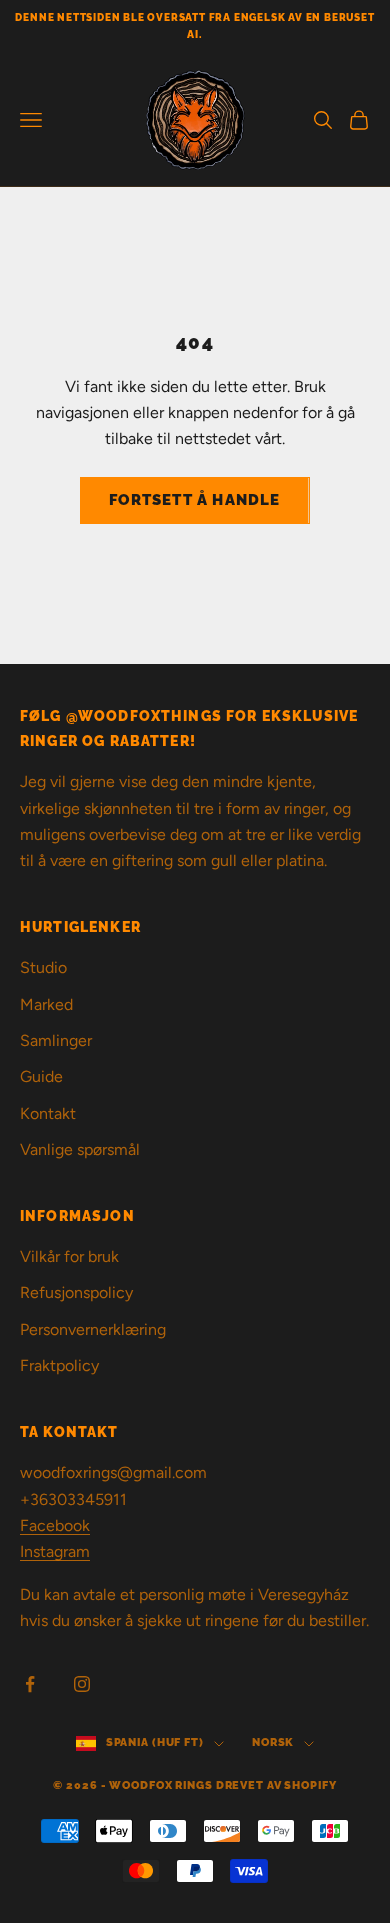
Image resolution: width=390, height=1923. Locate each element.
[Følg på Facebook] (30, 1684)
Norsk (273, 1742)
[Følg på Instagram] (82, 1684)
